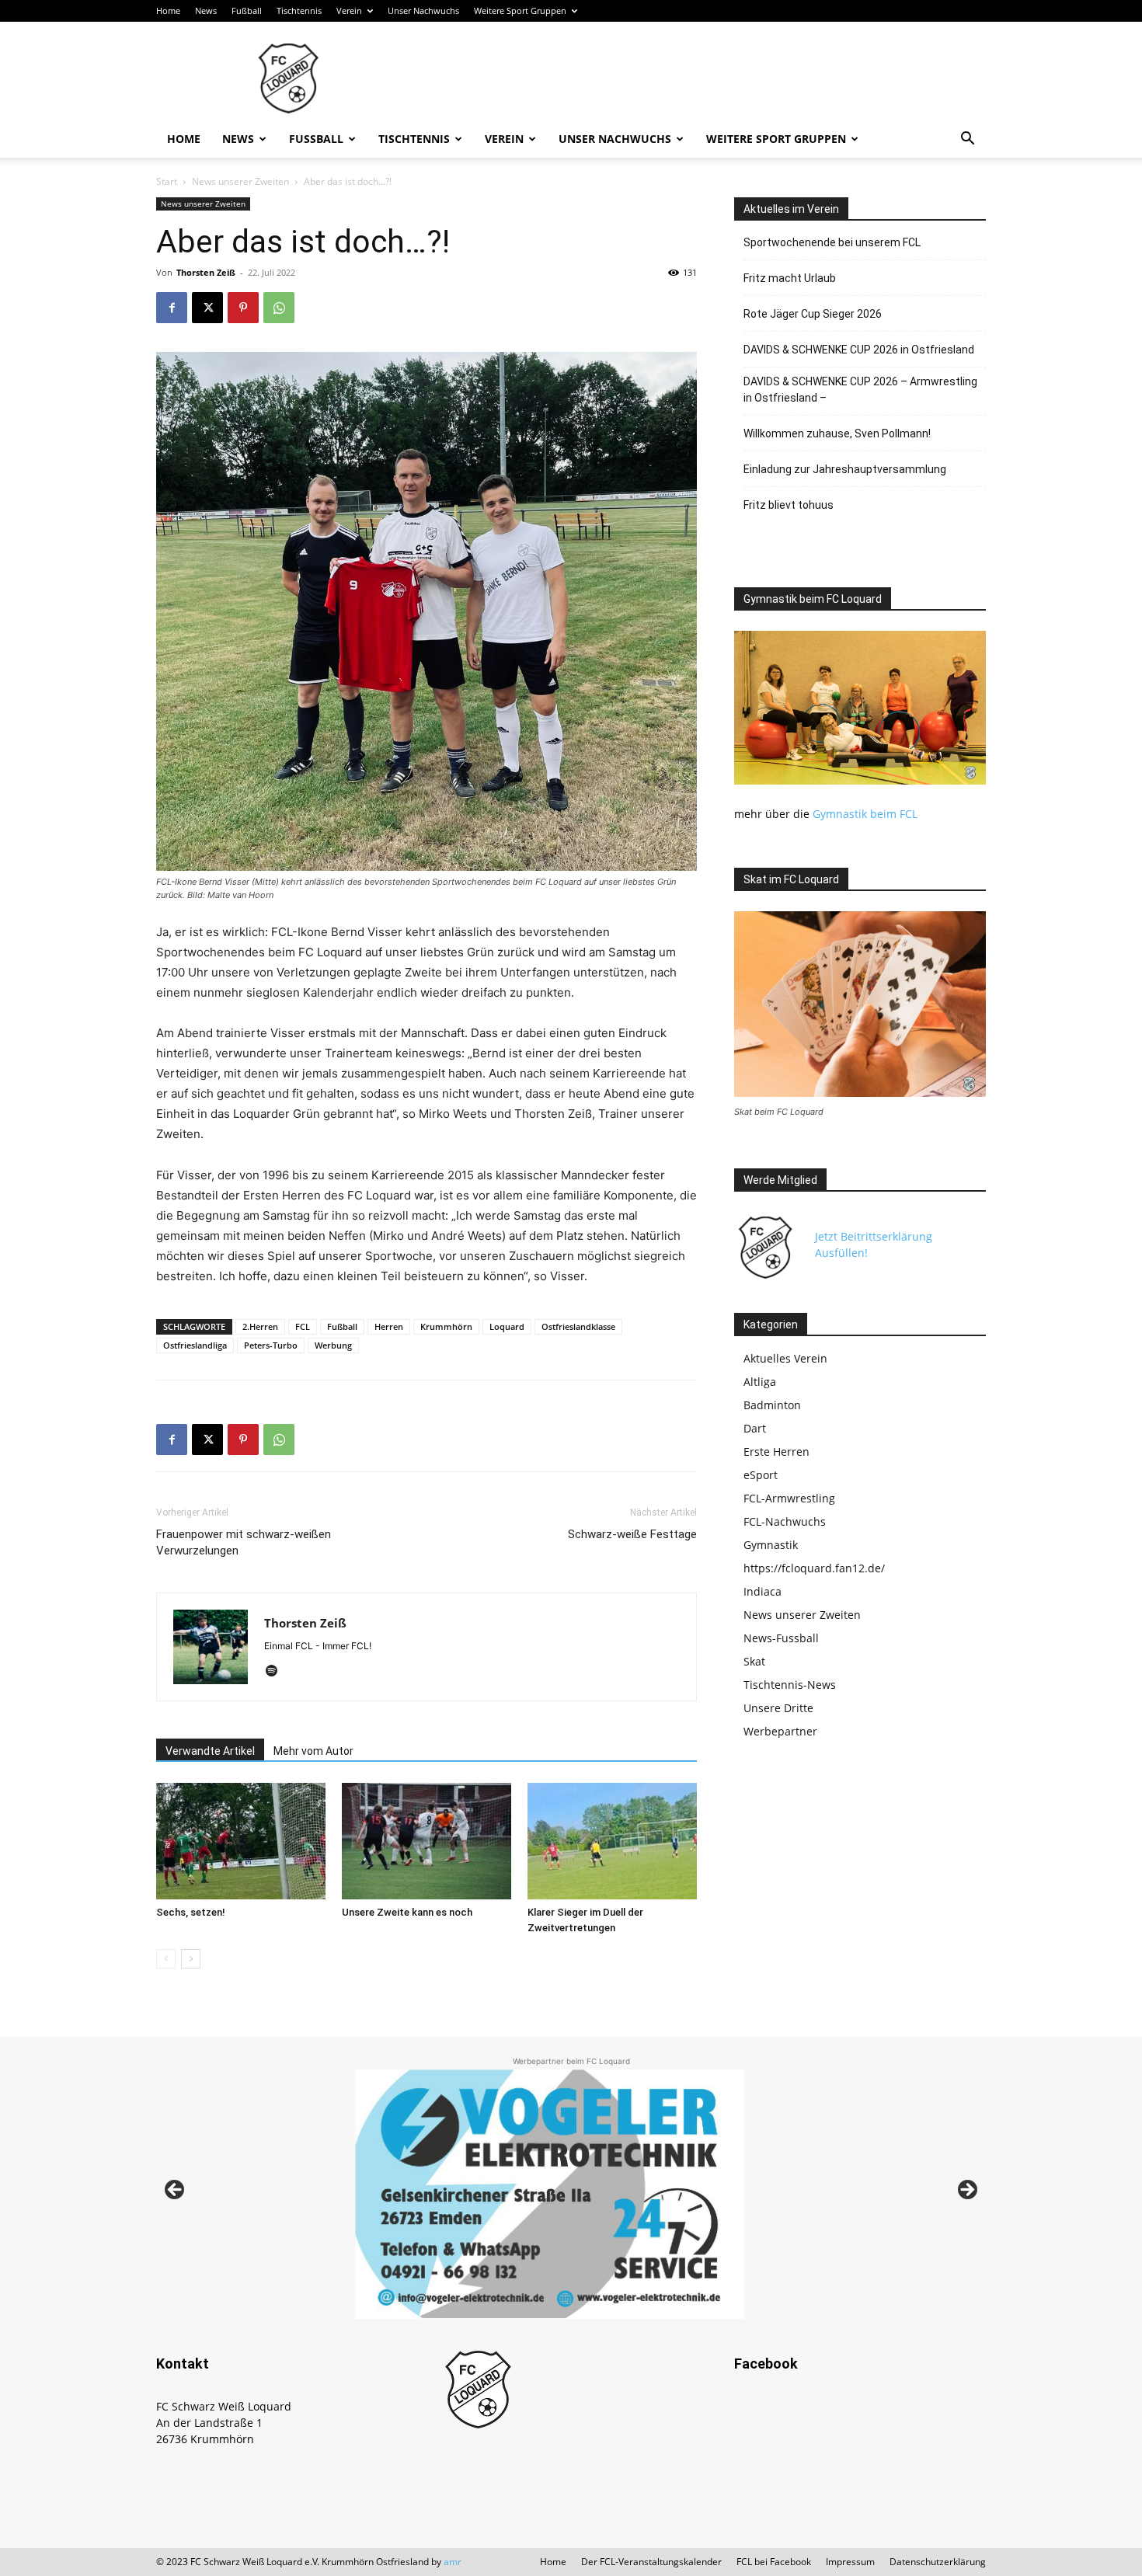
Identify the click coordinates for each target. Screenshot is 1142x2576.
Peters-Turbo (271, 1345)
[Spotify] (277, 1672)
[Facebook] (172, 308)
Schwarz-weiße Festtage (632, 1534)
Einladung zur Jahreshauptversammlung (845, 469)
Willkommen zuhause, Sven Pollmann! (837, 433)
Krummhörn (446, 1326)
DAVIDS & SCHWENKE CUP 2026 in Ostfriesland (859, 350)
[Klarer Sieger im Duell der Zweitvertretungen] (612, 1841)
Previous (176, 2191)
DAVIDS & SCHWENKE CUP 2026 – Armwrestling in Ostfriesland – (860, 390)
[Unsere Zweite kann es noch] (427, 1841)
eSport (761, 1475)
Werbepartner (780, 1731)
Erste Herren (776, 1452)
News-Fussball (781, 1638)
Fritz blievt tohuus (789, 505)
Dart (755, 1428)
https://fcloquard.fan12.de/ (814, 1568)
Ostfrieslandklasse (578, 1326)
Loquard (507, 1326)
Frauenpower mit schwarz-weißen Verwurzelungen (244, 1542)
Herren (389, 1326)
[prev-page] (166, 1959)
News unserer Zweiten (240, 181)
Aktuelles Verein (785, 1358)
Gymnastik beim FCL (865, 814)
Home (168, 10)
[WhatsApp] (279, 308)
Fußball (247, 10)
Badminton (772, 1405)
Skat (754, 1661)
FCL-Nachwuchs (785, 1521)
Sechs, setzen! (191, 1912)
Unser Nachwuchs (423, 10)
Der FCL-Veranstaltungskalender (651, 2562)
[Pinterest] (243, 308)
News (206, 10)
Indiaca (762, 1591)
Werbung (333, 1345)
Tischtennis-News (790, 1685)
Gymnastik (771, 1545)
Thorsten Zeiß (206, 272)
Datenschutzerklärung (938, 2562)
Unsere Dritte (778, 1708)
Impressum (850, 2562)
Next (966, 2191)
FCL (303, 1326)
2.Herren (260, 1326)
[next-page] (191, 1959)
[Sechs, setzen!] (241, 1841)
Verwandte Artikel (210, 1751)
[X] (207, 308)
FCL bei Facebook (774, 2562)
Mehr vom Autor (313, 1751)
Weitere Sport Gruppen (520, 10)
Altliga (760, 1382)
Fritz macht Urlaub (790, 278)
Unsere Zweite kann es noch (407, 1912)
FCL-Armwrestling (789, 1498)
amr (453, 2562)
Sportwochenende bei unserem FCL (832, 242)
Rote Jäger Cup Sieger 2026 (813, 314)
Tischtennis (299, 10)
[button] (967, 140)
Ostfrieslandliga (195, 1345)
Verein (349, 10)
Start (167, 181)
